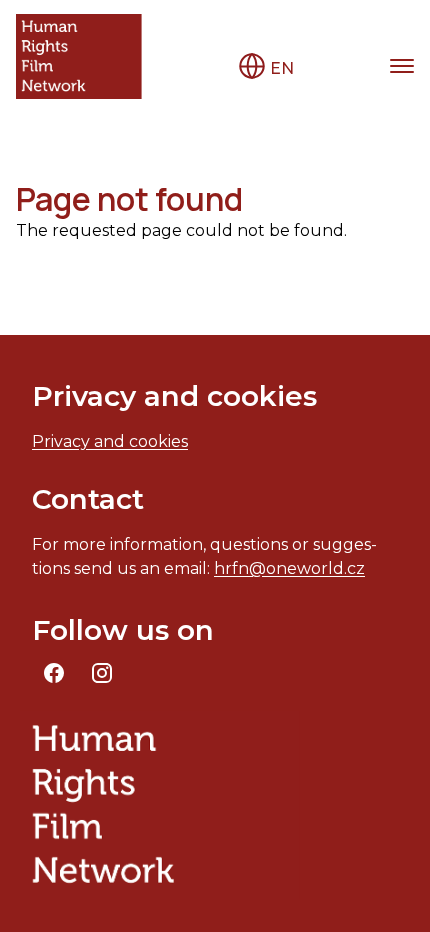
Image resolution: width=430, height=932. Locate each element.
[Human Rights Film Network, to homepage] (79, 56)
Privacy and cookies (110, 441)
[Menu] (402, 66)
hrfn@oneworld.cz (289, 568)
